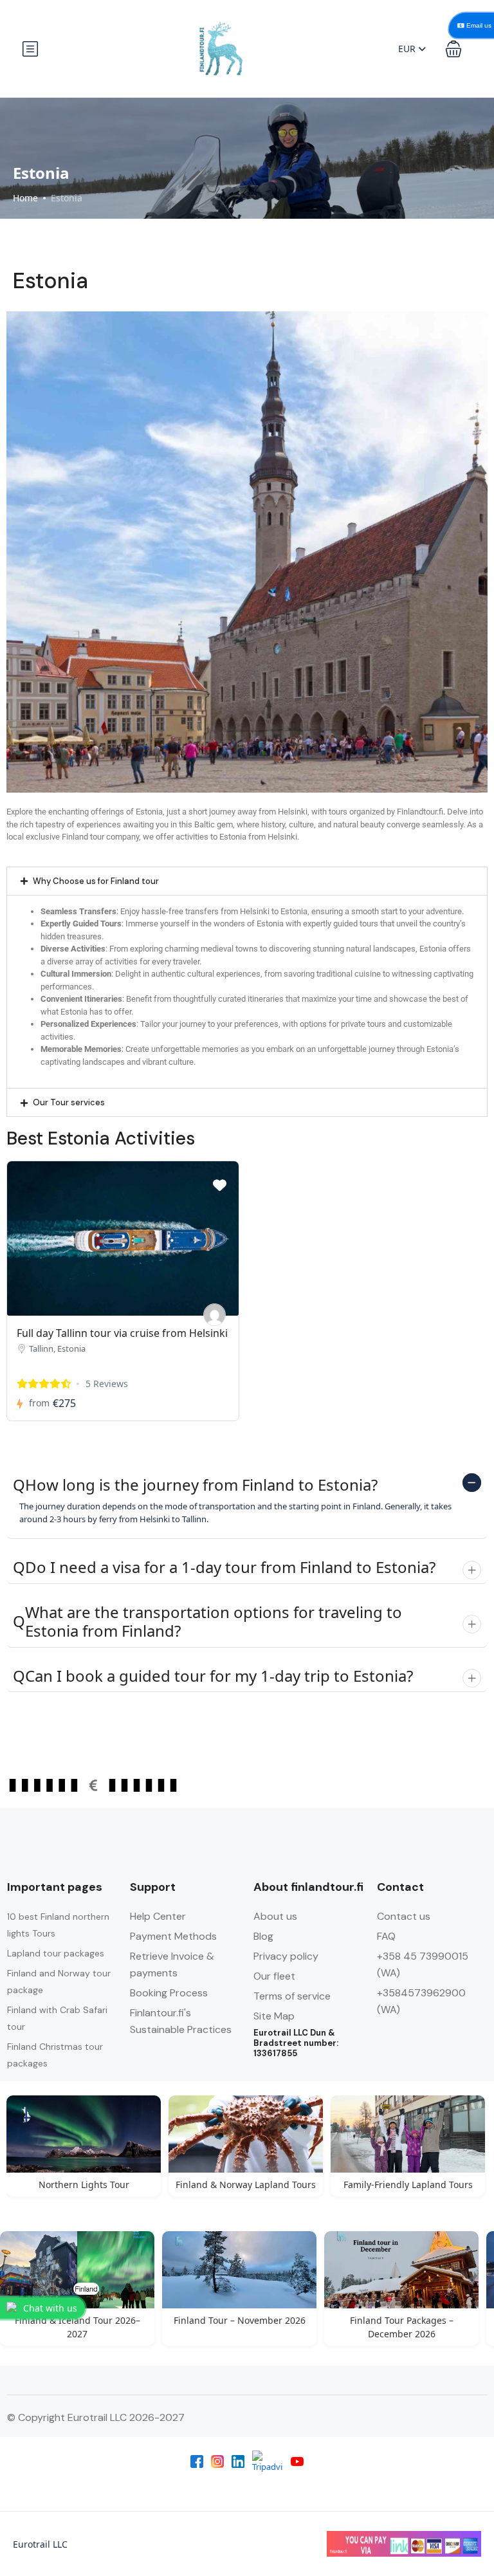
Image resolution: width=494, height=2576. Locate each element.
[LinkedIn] (238, 2461)
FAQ (386, 1936)
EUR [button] (408, 49)
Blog (263, 1936)
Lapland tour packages (56, 1953)
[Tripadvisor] (268, 2461)
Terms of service (292, 1996)
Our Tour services (69, 1102)
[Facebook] (197, 2461)
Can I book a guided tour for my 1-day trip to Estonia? (213, 1676)
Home (25, 198)
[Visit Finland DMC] (215, 1315)
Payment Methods (173, 1936)
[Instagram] (217, 2461)
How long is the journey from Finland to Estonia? (195, 1485)
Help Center (158, 1916)
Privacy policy (286, 1956)
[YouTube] (297, 2461)
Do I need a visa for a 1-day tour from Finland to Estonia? (224, 1568)
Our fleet (274, 1976)
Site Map (274, 2016)
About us (275, 1916)
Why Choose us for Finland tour (96, 881)
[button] (453, 49)
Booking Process (169, 1993)
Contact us (404, 1916)
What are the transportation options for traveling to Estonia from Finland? (207, 1622)
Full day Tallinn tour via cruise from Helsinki (122, 1333)
